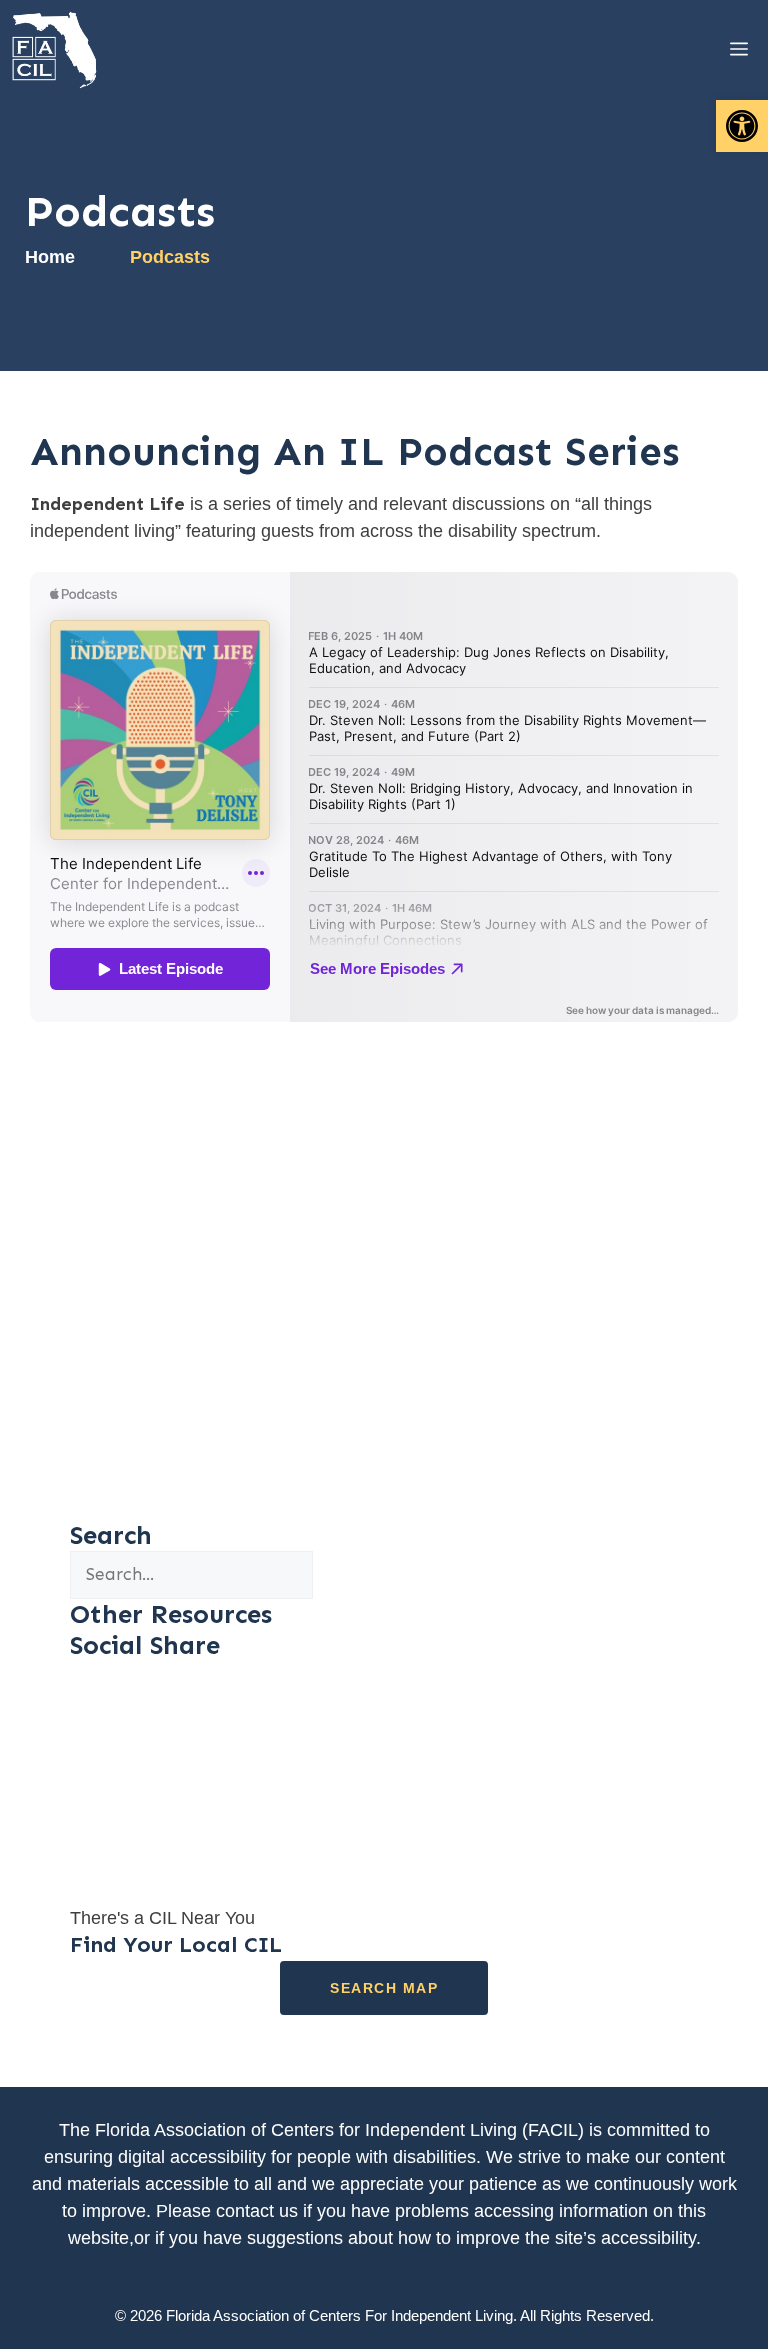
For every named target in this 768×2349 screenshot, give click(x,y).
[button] (742, 126)
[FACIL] (55, 50)
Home (50, 257)
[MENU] (724, 50)
